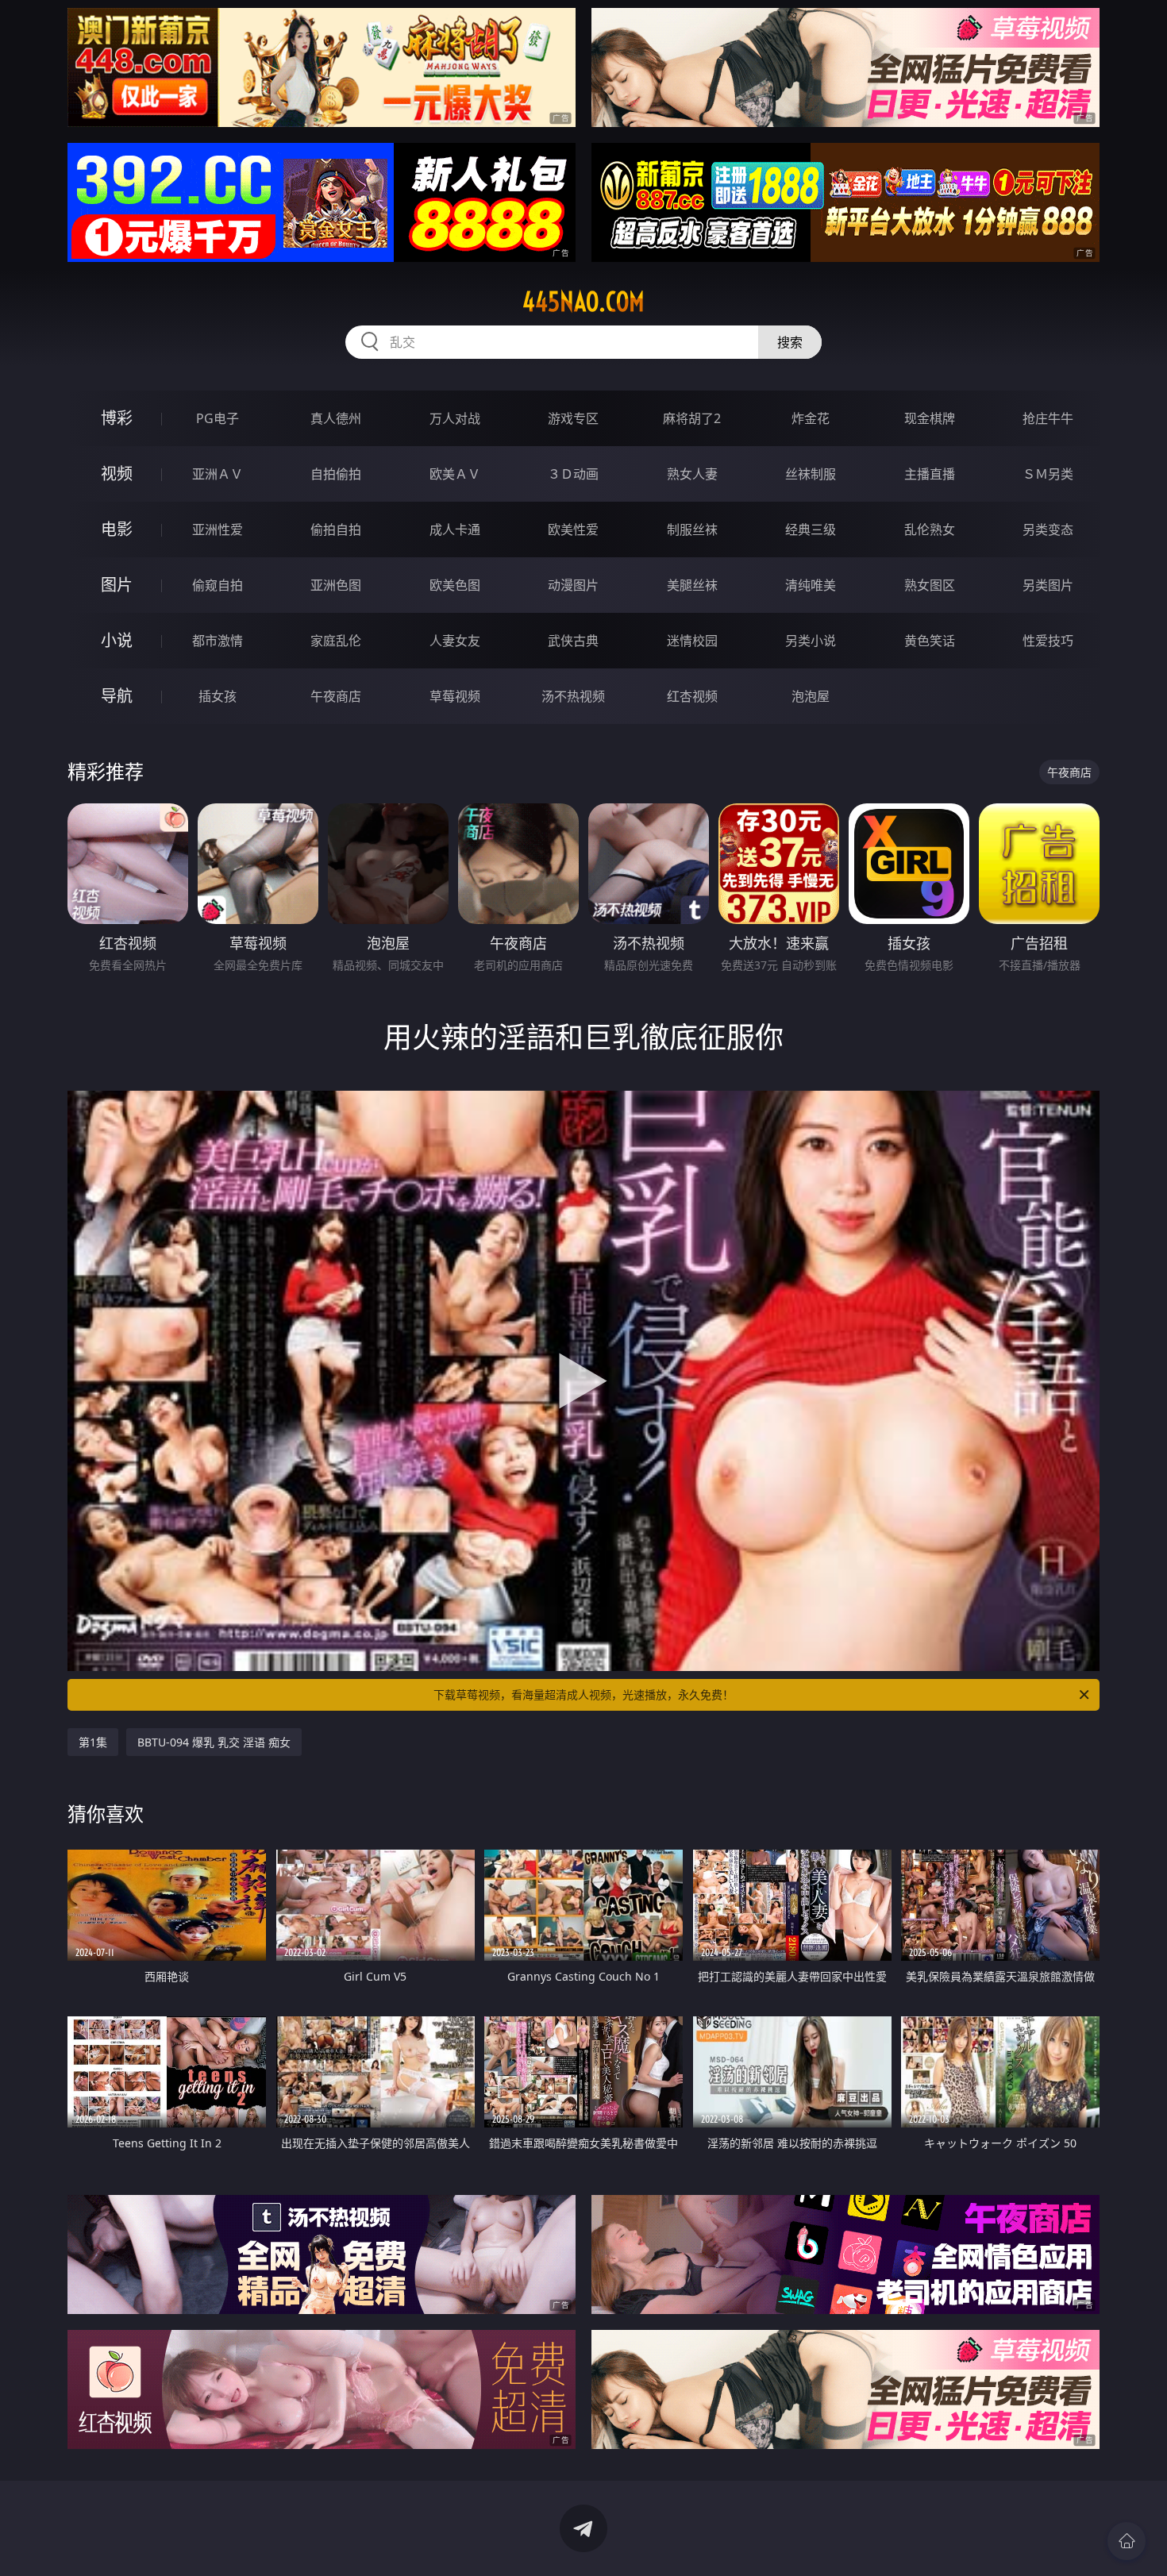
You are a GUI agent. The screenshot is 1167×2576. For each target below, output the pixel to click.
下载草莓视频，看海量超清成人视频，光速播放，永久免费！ (583, 1694)
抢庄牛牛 (1048, 418)
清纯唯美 (811, 585)
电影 (117, 529)
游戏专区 (573, 418)
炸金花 (811, 418)
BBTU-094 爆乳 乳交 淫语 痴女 (214, 1742)
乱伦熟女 (930, 529)
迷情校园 (692, 641)
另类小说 (811, 641)
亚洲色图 (336, 585)
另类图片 (1048, 585)
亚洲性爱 (218, 529)
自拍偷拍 (336, 474)
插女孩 (218, 696)
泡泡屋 (811, 696)
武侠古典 (573, 641)
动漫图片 (573, 585)
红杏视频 (692, 696)
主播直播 (930, 474)
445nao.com (583, 302)
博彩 (117, 418)
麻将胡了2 (692, 418)
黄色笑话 (930, 641)
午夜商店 (336, 696)
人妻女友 (455, 641)
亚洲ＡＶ (218, 474)
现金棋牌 (930, 418)
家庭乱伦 (336, 641)
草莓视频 (455, 696)
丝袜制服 (811, 474)
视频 (117, 474)
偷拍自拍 (336, 529)
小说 (117, 640)
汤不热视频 (573, 696)
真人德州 (336, 418)
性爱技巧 (1048, 641)
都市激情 (218, 641)
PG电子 (218, 418)
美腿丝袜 (692, 585)
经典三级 (811, 529)
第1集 (93, 1742)
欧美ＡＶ (455, 474)
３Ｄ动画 (573, 474)
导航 (117, 696)
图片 (117, 585)
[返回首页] (1127, 2541)
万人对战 (455, 418)
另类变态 (1048, 529)
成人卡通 (455, 529)
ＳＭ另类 (1048, 474)
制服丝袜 (692, 529)
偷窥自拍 (218, 585)
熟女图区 (930, 585)
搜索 (790, 342)
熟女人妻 (692, 474)
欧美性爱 (573, 529)
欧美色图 (455, 585)
